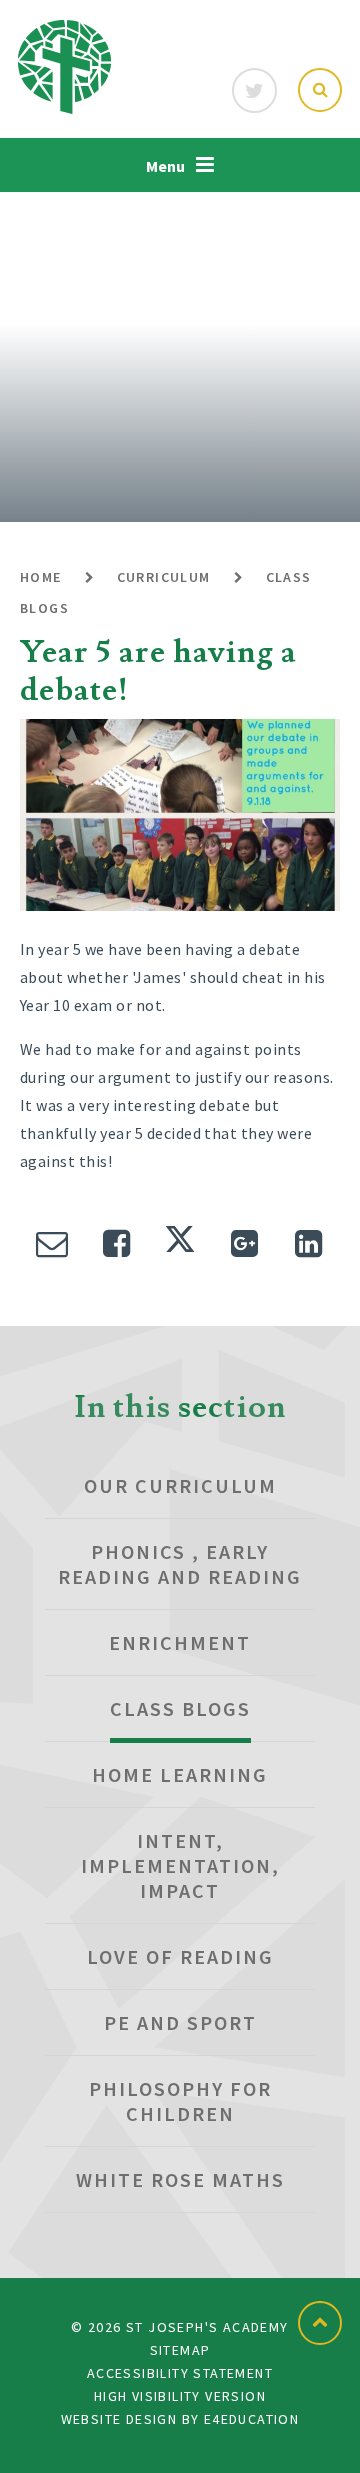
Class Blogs (180, 1708)
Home (41, 577)
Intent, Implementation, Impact (180, 1865)
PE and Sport (180, 2022)
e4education (251, 2419)
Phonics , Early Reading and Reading (180, 1564)
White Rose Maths (180, 2179)
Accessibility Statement (180, 2373)
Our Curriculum (180, 1485)
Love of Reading (180, 1956)
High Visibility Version (180, 2396)
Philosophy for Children (180, 2101)
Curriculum (164, 577)
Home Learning (180, 1774)
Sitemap (180, 2350)
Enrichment (180, 1642)
